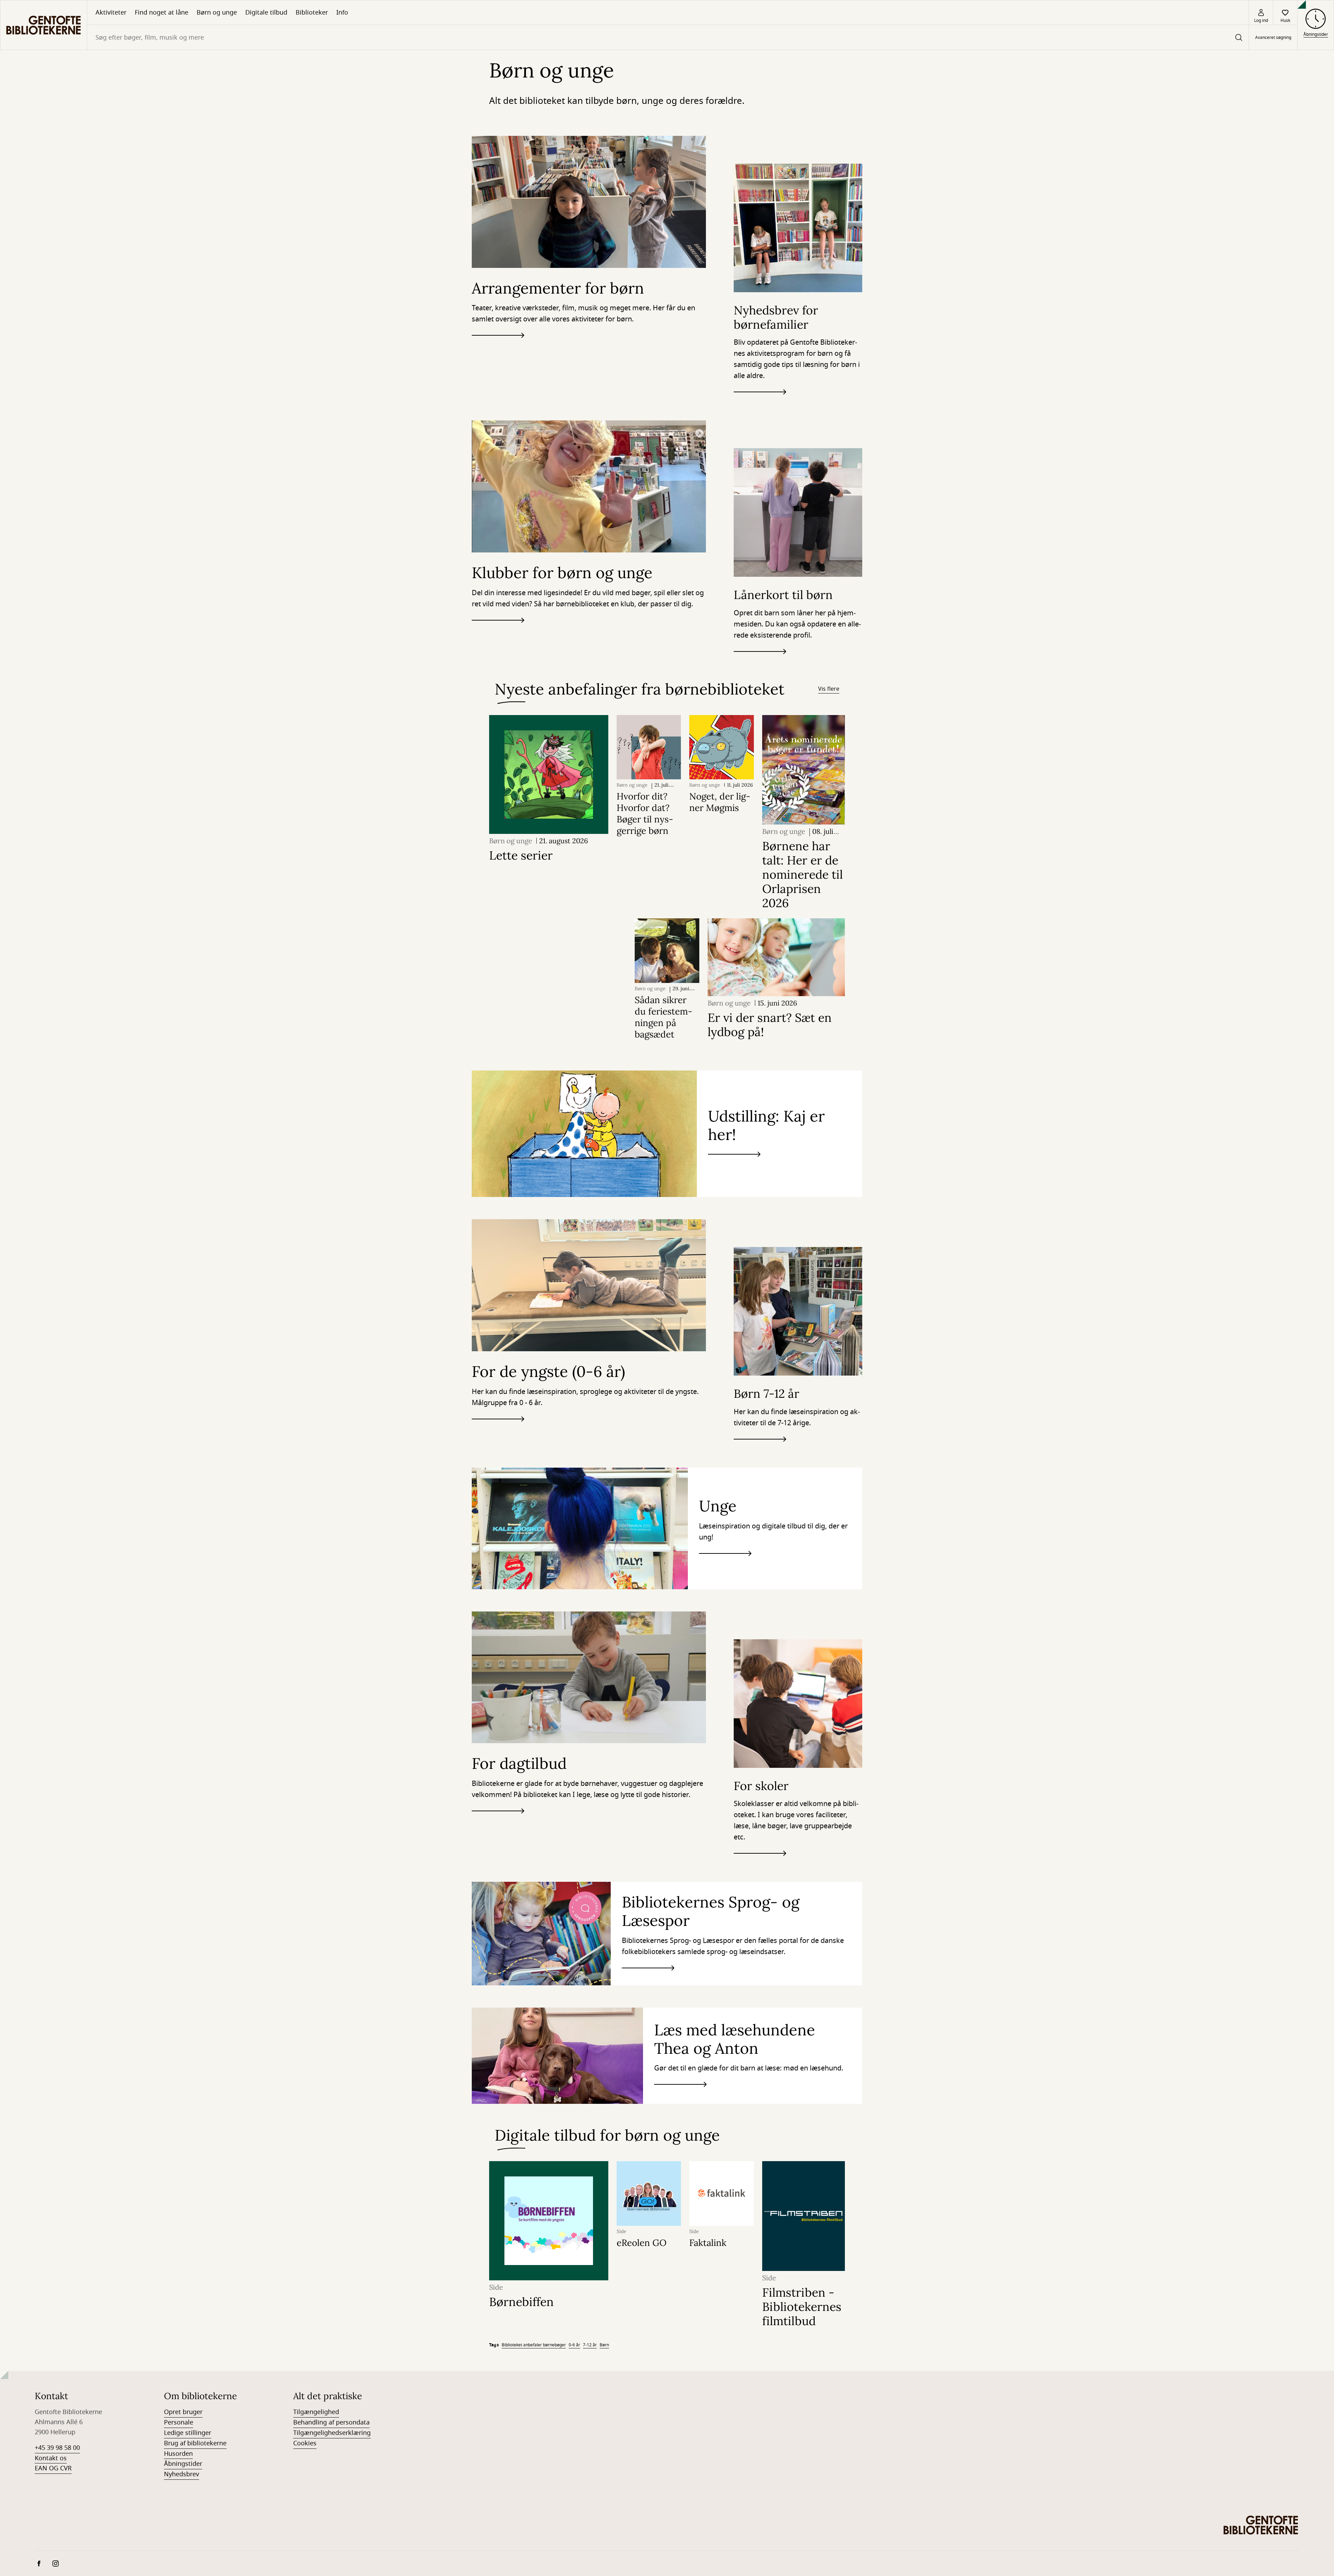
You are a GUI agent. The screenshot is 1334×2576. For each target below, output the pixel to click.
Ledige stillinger (188, 2433)
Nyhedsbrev (182, 2474)
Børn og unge (217, 13)
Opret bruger (183, 2412)
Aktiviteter (111, 13)
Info (342, 13)
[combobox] (668, 37)
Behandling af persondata (331, 2422)
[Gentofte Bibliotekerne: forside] (44, 25)
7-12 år (590, 2345)
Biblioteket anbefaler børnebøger (534, 2345)
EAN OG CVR (53, 2468)
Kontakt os (51, 2458)
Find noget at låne (162, 13)
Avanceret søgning (1273, 38)
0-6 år (574, 2345)
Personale (179, 2422)
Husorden (178, 2454)
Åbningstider (183, 2464)
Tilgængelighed (316, 2412)
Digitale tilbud (266, 13)
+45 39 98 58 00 (57, 2448)
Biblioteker (312, 13)
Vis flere (829, 689)
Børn (604, 2345)
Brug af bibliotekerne (195, 2443)
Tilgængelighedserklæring (332, 2433)
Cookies (305, 2443)
